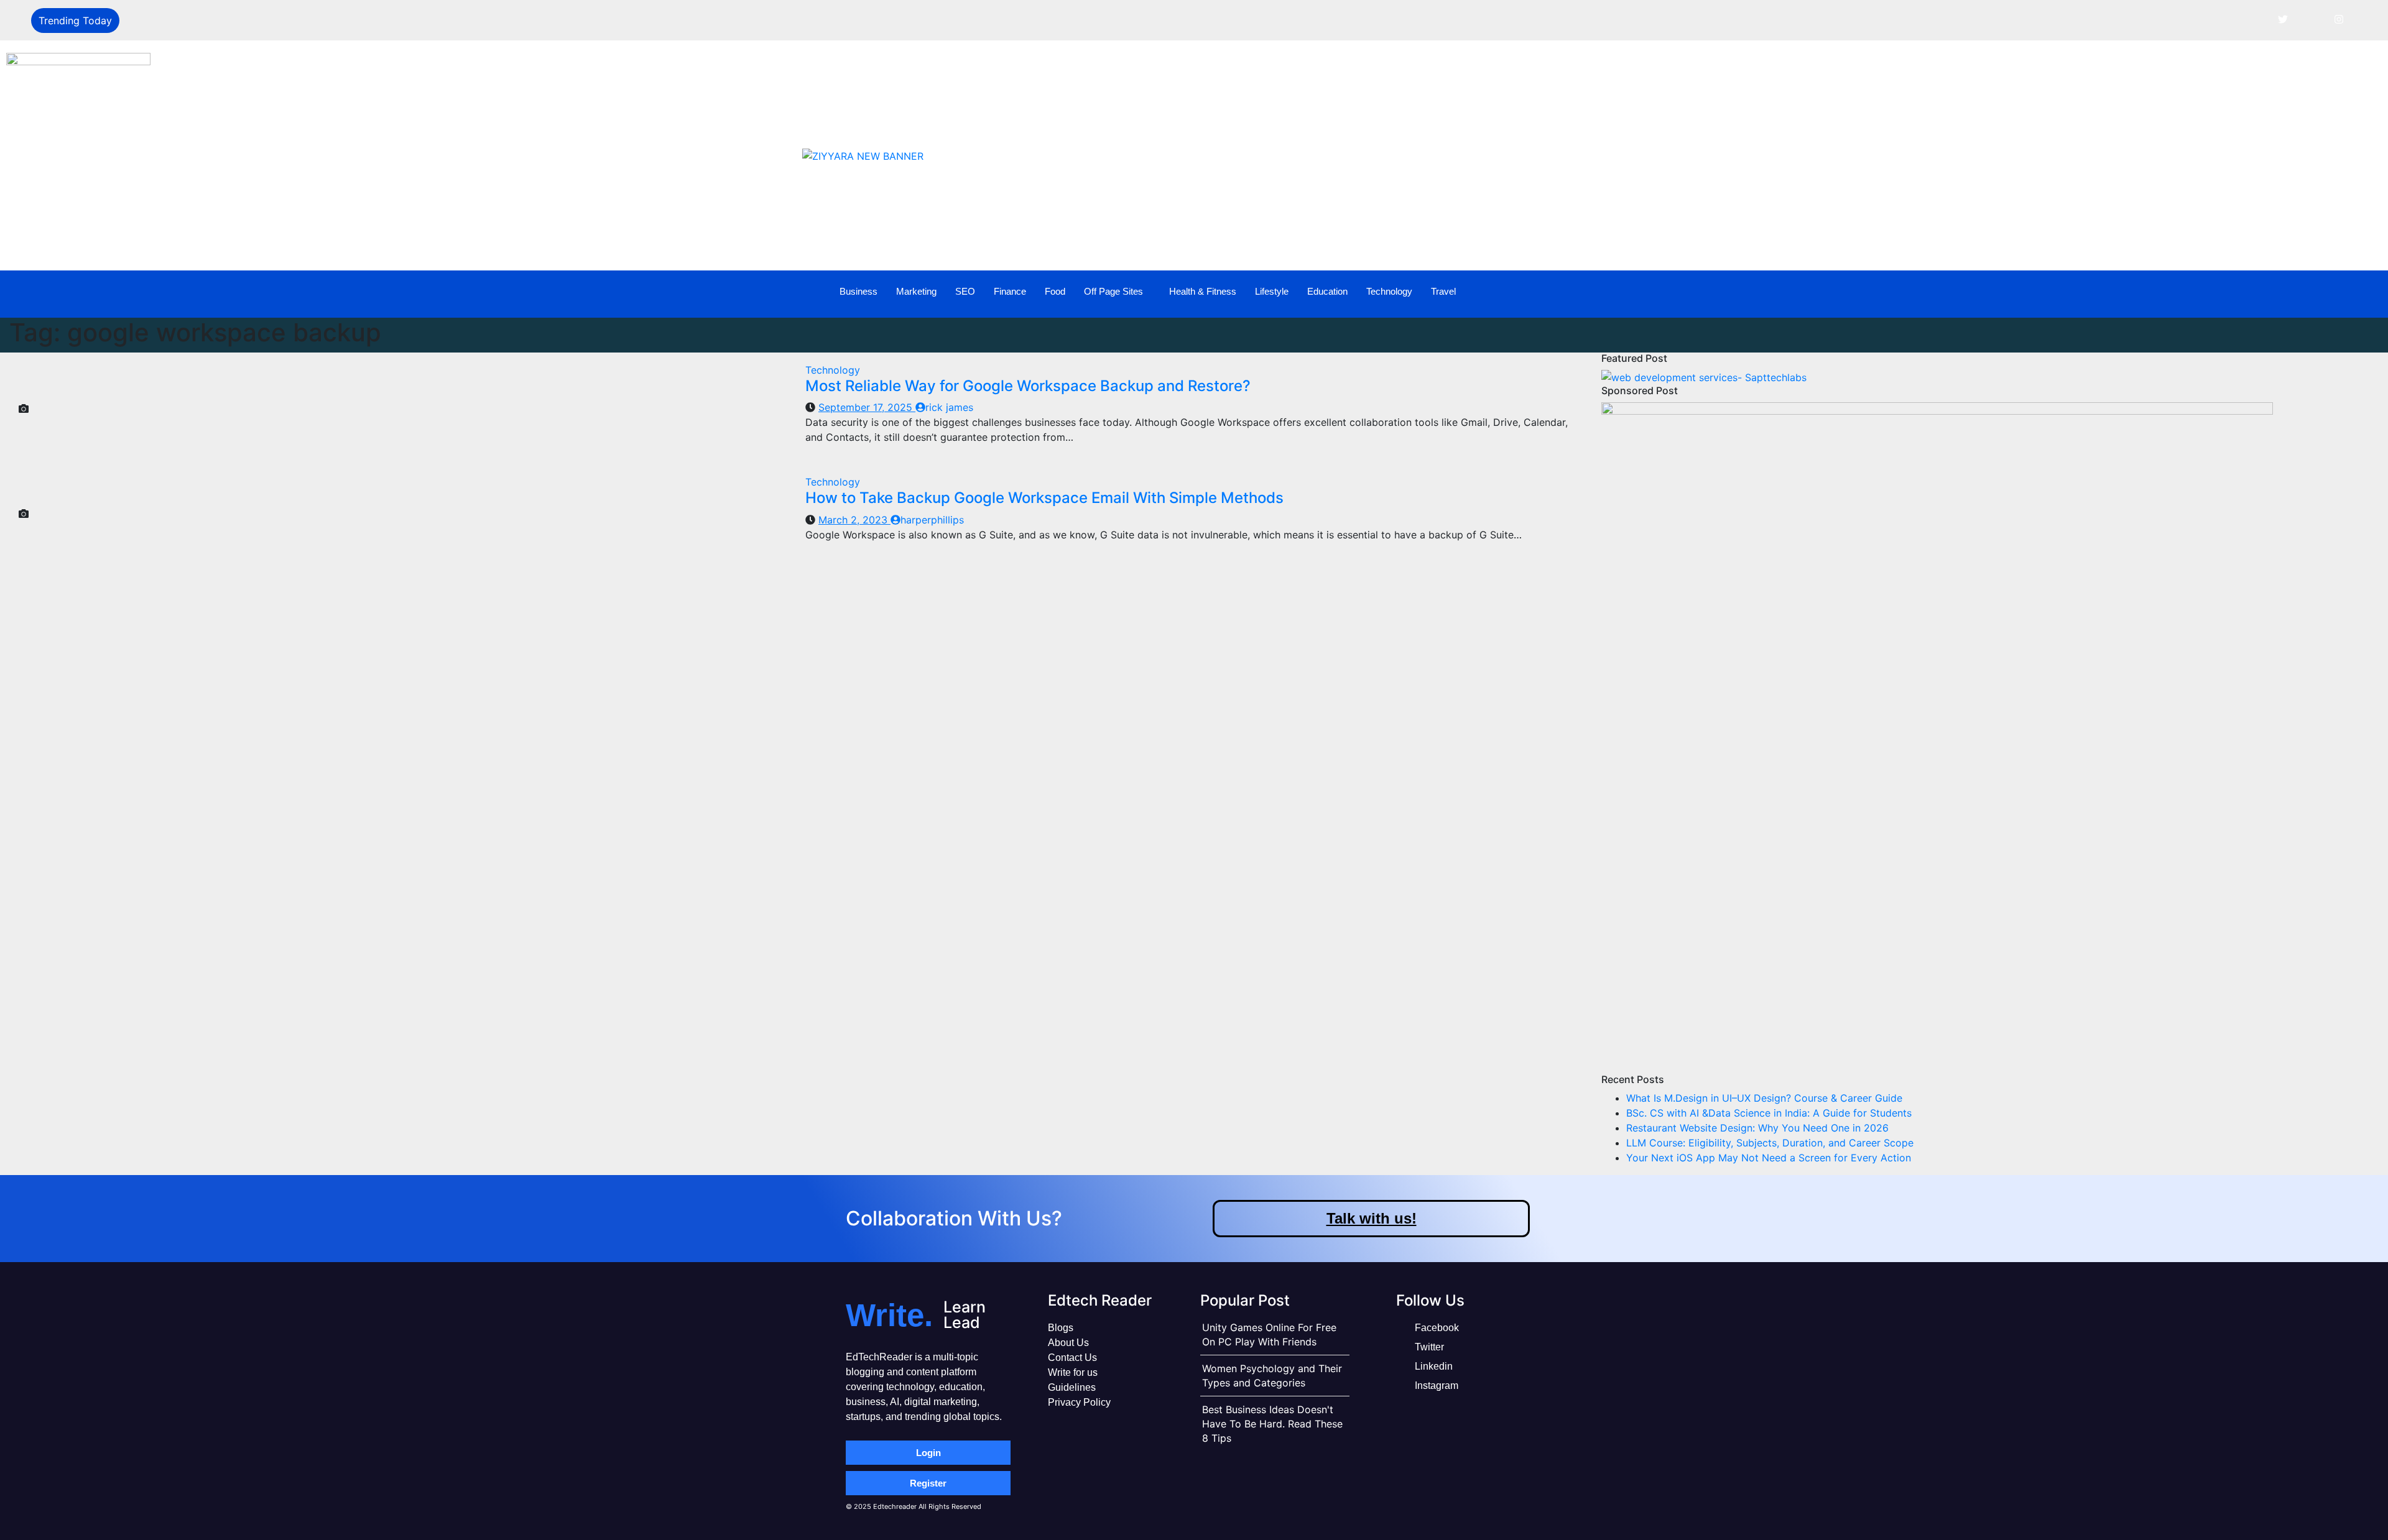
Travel (1443, 291)
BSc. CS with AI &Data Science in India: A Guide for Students (1769, 1113)
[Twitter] (2283, 19)
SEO (965, 291)
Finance (1010, 291)
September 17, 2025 (867, 407)
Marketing (916, 291)
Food (1055, 291)
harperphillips (932, 520)
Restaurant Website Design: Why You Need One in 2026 (1757, 1128)
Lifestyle (1272, 291)
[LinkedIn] (2311, 19)
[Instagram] (2339, 19)
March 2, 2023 (854, 520)
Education (1327, 291)
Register (928, 1483)
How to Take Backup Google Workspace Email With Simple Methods (1044, 498)
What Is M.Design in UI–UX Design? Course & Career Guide (1764, 1098)
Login (928, 1453)
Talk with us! (1372, 1218)
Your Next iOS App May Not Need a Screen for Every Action (1769, 1158)
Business (858, 291)
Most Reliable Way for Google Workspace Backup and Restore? (1028, 386)
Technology (1389, 291)
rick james (949, 407)
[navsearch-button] (2297, 292)
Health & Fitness (1203, 291)
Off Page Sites (1113, 291)
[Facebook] (2255, 19)
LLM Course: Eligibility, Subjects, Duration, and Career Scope (1770, 1143)
